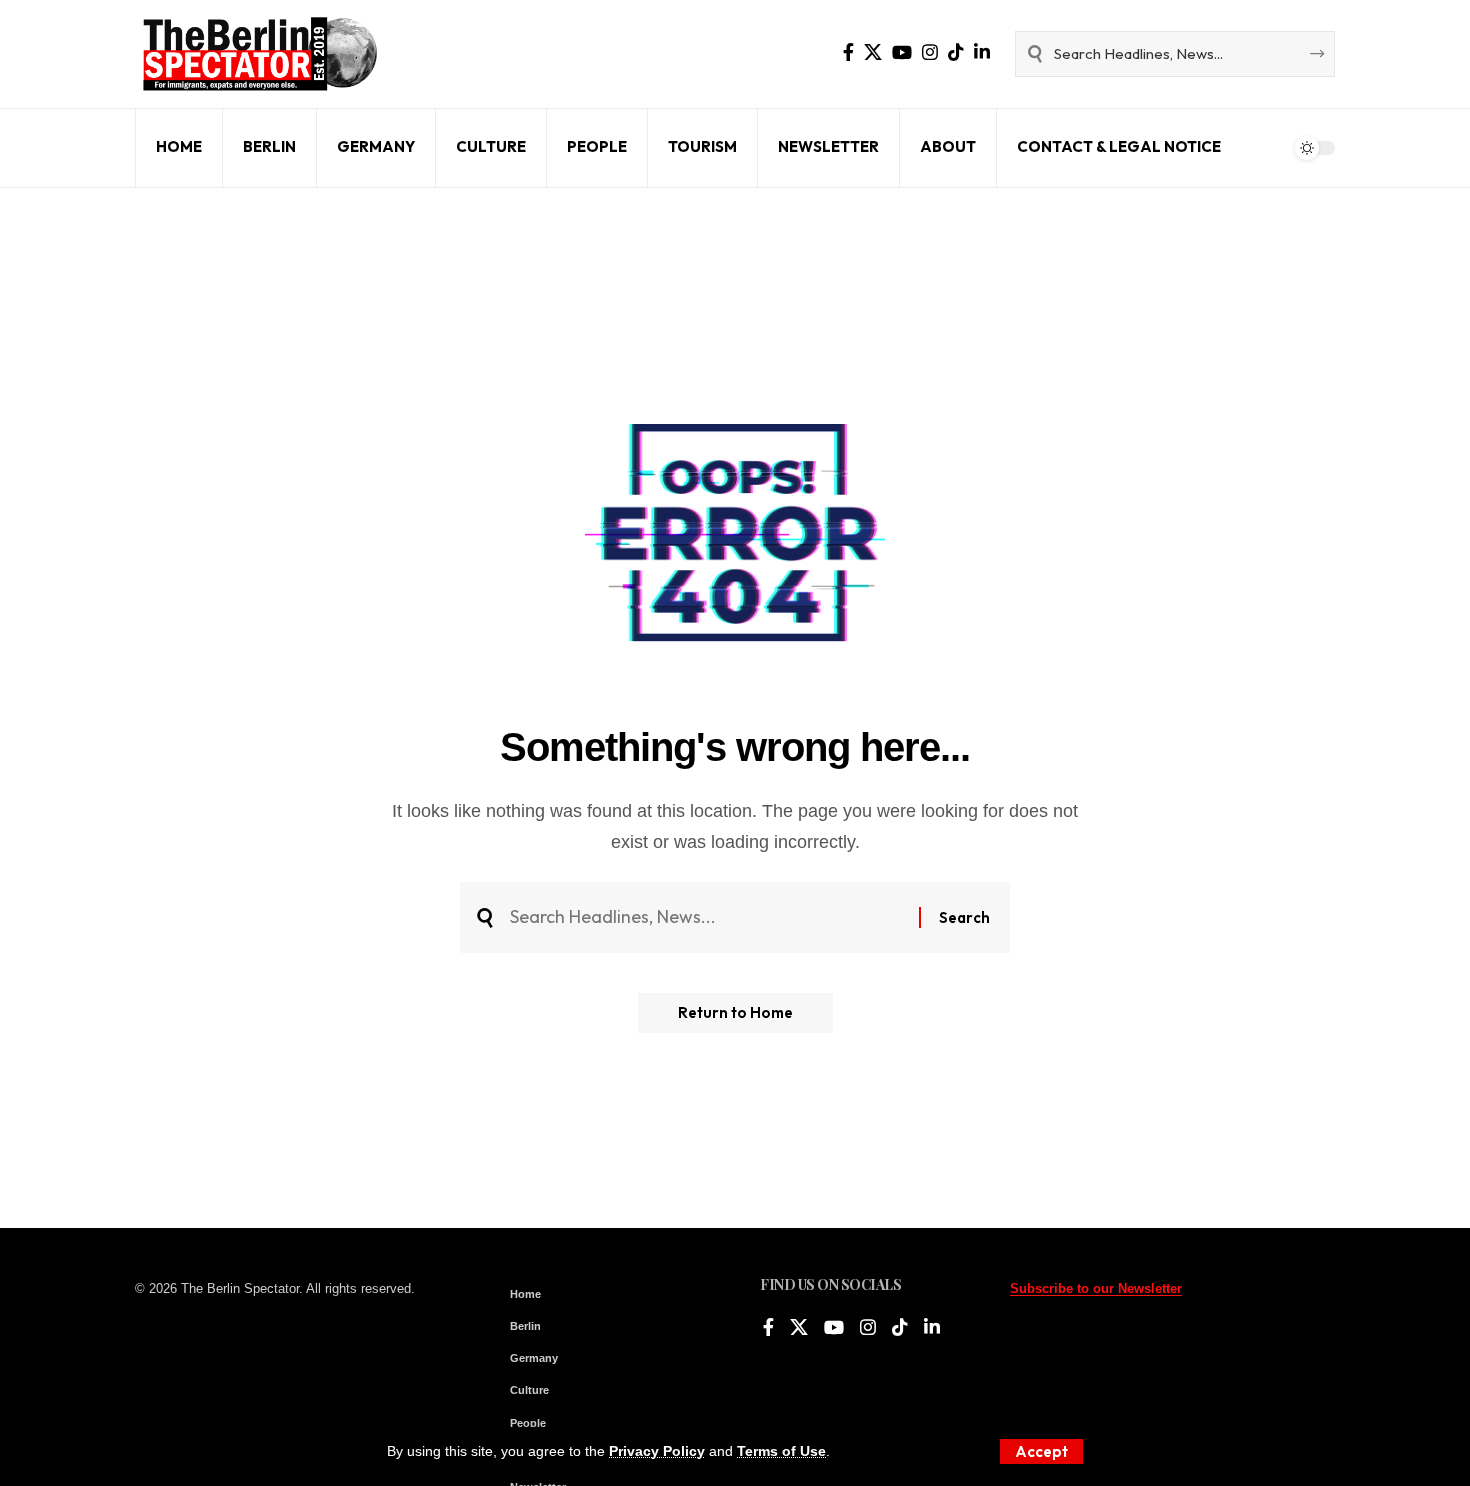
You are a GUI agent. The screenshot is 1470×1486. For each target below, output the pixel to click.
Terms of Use (781, 1451)
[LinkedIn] (982, 52)
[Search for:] (707, 917)
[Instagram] (930, 52)
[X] (873, 52)
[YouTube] (902, 52)
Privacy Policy (657, 1451)
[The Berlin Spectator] (260, 54)
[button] (1041, 1451)
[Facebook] (848, 52)
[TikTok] (956, 52)
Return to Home (735, 1012)
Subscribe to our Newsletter (1096, 1288)
